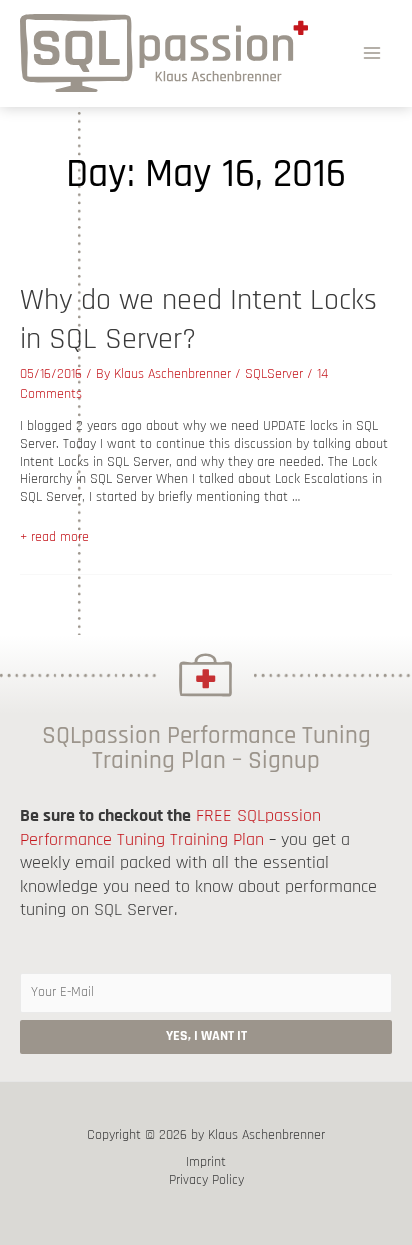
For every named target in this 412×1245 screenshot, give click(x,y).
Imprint (206, 1162)
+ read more (54, 537)
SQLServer (274, 374)
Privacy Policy (206, 1180)
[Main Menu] (372, 52)
